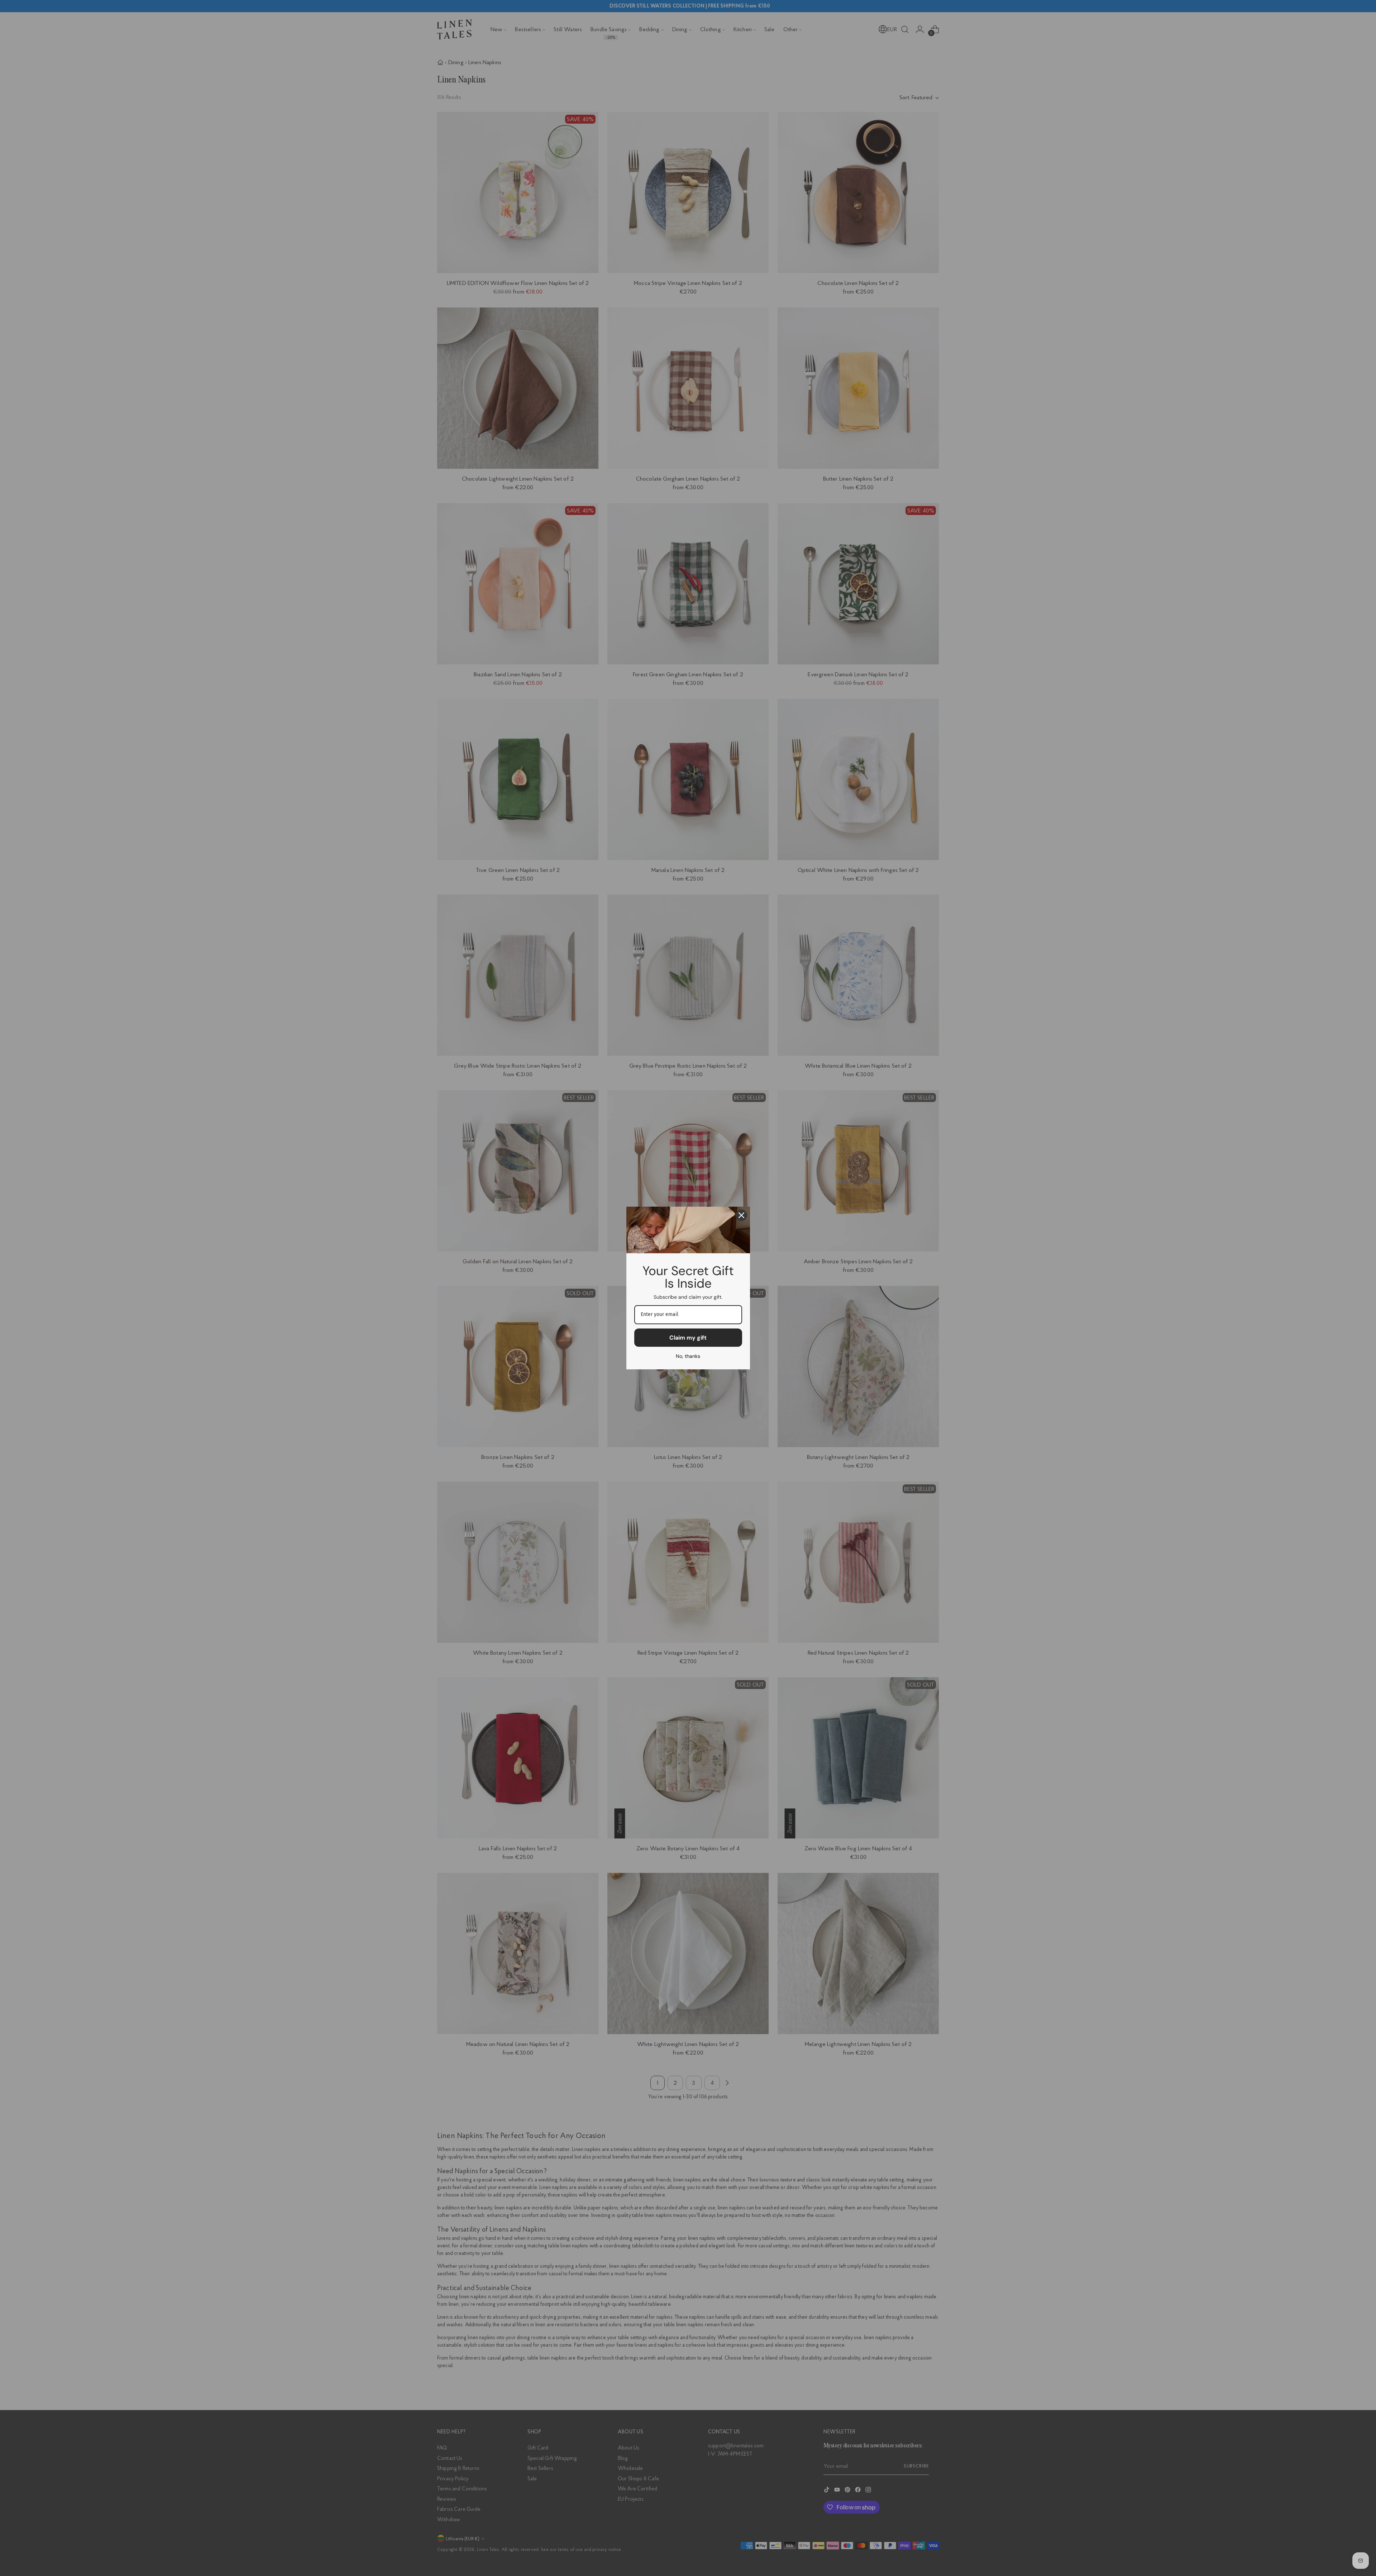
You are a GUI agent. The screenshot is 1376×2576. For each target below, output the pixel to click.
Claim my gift (688, 1338)
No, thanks (688, 1356)
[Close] (741, 1215)
